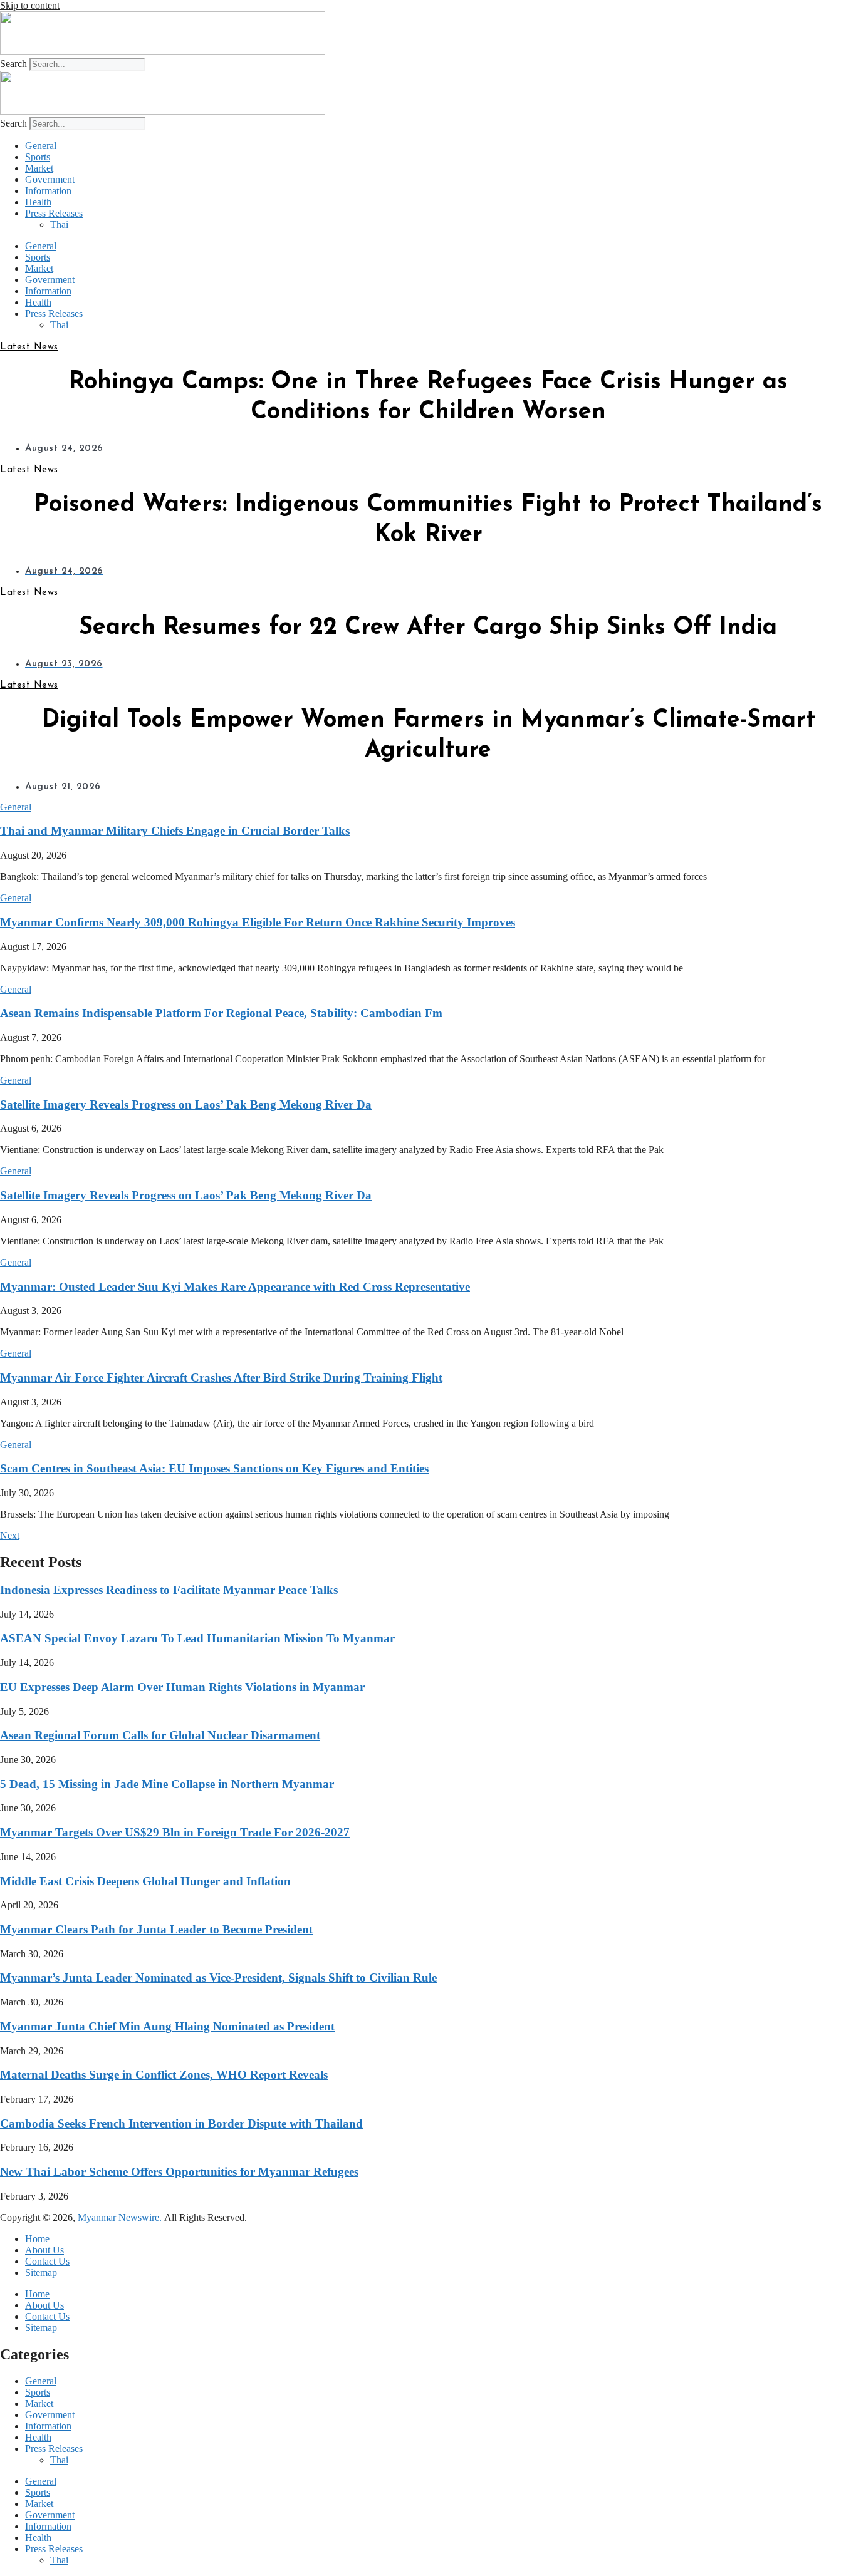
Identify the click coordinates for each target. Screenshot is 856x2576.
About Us (44, 2250)
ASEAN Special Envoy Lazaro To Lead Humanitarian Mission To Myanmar (197, 1638)
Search (13, 64)
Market (39, 168)
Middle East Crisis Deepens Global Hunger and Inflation (145, 1881)
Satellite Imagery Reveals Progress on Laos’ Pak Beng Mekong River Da (186, 1104)
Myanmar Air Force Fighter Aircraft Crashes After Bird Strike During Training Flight (221, 1378)
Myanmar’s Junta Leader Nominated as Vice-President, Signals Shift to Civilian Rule (218, 1978)
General (41, 146)
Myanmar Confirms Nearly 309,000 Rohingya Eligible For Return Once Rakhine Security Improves (258, 922)
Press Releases (54, 213)
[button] (16, 807)
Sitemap (41, 2273)
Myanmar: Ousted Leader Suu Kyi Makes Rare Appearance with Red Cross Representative (235, 1287)
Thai (59, 225)
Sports (38, 157)
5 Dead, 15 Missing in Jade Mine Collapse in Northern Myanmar (167, 1784)
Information (48, 191)
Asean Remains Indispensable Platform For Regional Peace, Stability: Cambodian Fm (221, 1013)
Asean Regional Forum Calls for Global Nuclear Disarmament (160, 1735)
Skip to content (30, 5)
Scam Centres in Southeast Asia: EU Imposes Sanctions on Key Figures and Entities (214, 1468)
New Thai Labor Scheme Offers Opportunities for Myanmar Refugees (179, 2172)
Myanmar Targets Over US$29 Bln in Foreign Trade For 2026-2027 (175, 1832)
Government (50, 179)
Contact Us (47, 2261)
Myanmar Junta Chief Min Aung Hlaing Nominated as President (167, 2026)
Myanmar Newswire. (120, 2217)
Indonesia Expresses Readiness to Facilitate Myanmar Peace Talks (169, 1590)
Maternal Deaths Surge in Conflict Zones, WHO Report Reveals (164, 2075)
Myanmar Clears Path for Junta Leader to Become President (156, 1929)
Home (37, 2239)
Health (38, 202)
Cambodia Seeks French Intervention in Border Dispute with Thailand (181, 2123)
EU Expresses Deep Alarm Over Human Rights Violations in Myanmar (182, 1687)
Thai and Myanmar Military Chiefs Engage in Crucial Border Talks (175, 831)
